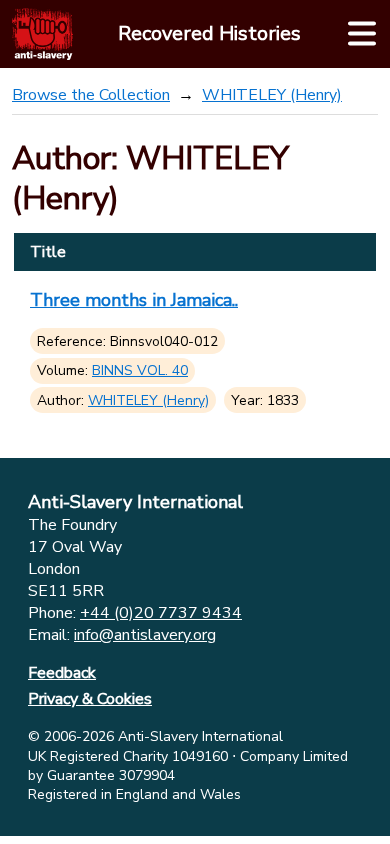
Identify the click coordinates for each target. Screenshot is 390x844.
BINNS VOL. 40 (140, 370)
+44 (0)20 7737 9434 (161, 613)
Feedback (62, 673)
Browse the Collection (91, 95)
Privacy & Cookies (90, 699)
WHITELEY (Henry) (272, 95)
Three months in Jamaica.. (134, 300)
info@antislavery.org (145, 635)
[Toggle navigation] (362, 34)
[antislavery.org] (42, 34)
